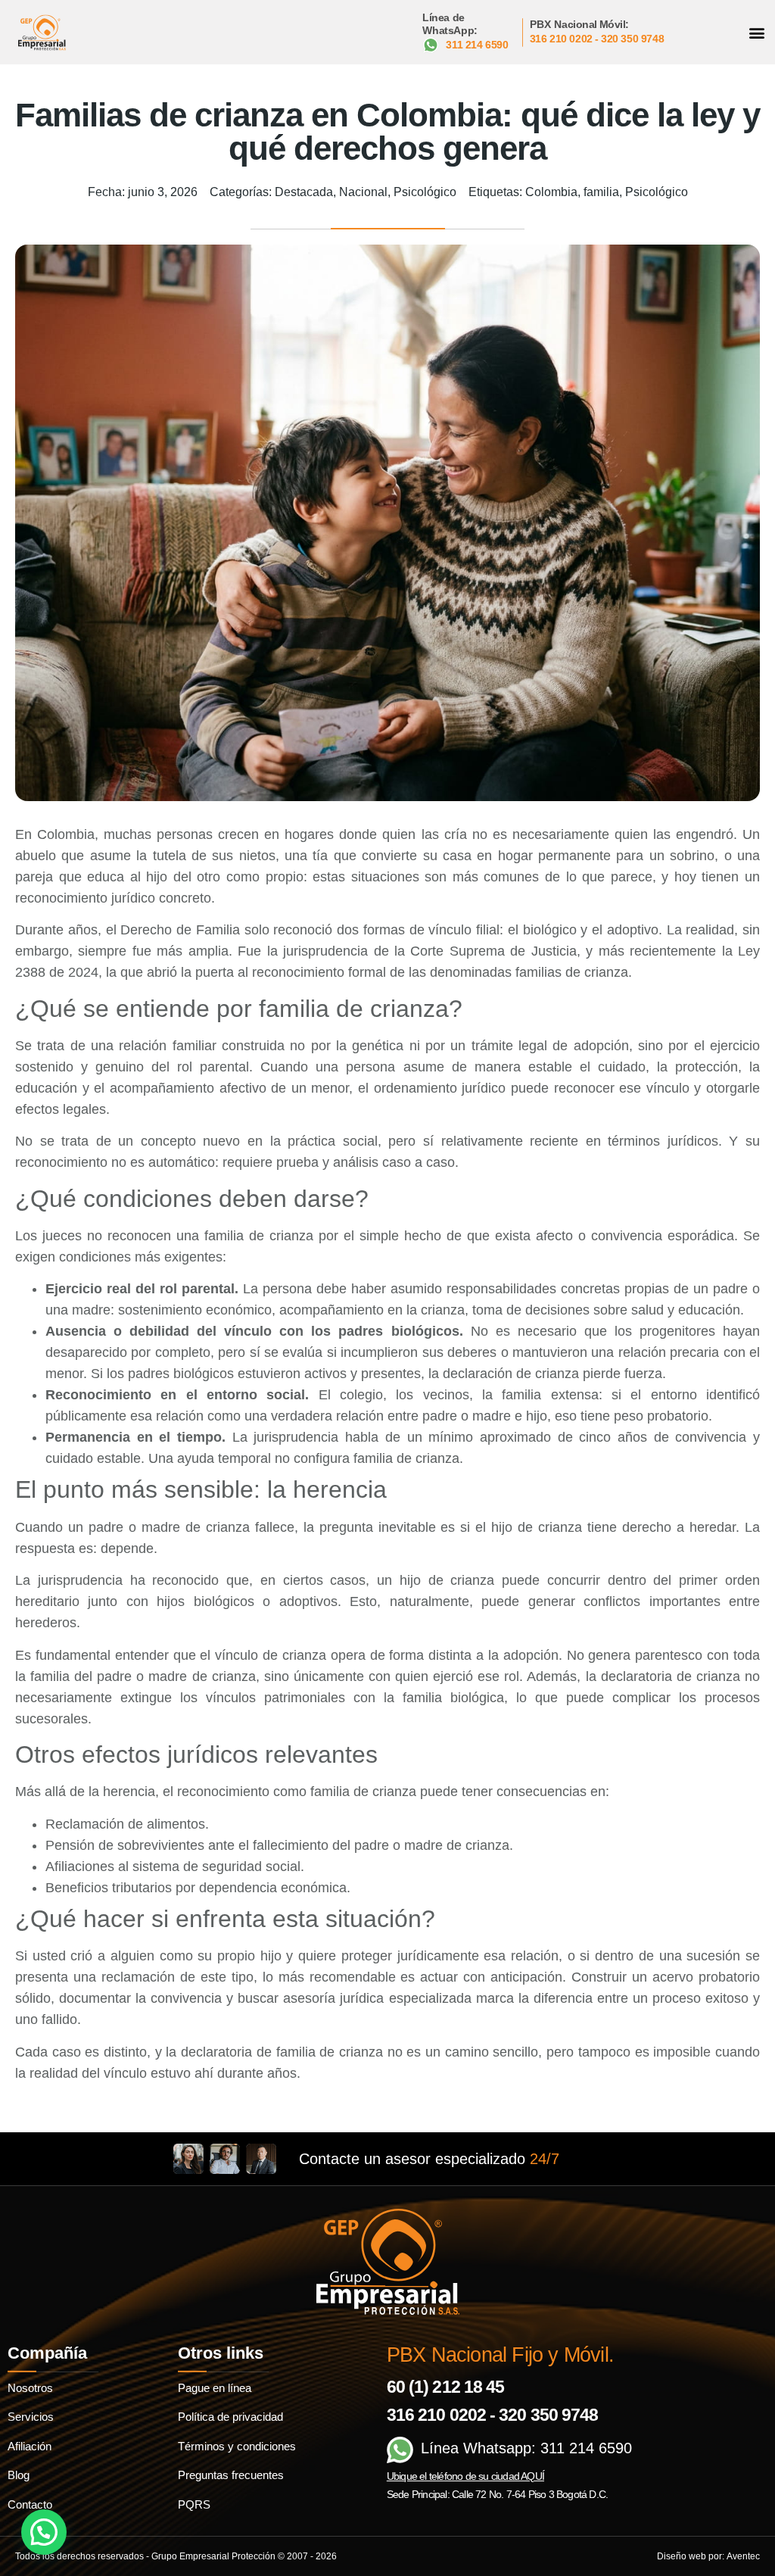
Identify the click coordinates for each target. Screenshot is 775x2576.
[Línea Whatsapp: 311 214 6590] (400, 2450)
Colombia (551, 192)
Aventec (743, 2556)
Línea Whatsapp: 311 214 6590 (526, 2448)
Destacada (304, 192)
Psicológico (425, 192)
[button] (757, 32)
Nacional (363, 192)
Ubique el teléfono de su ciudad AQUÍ (465, 2476)
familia (601, 192)
